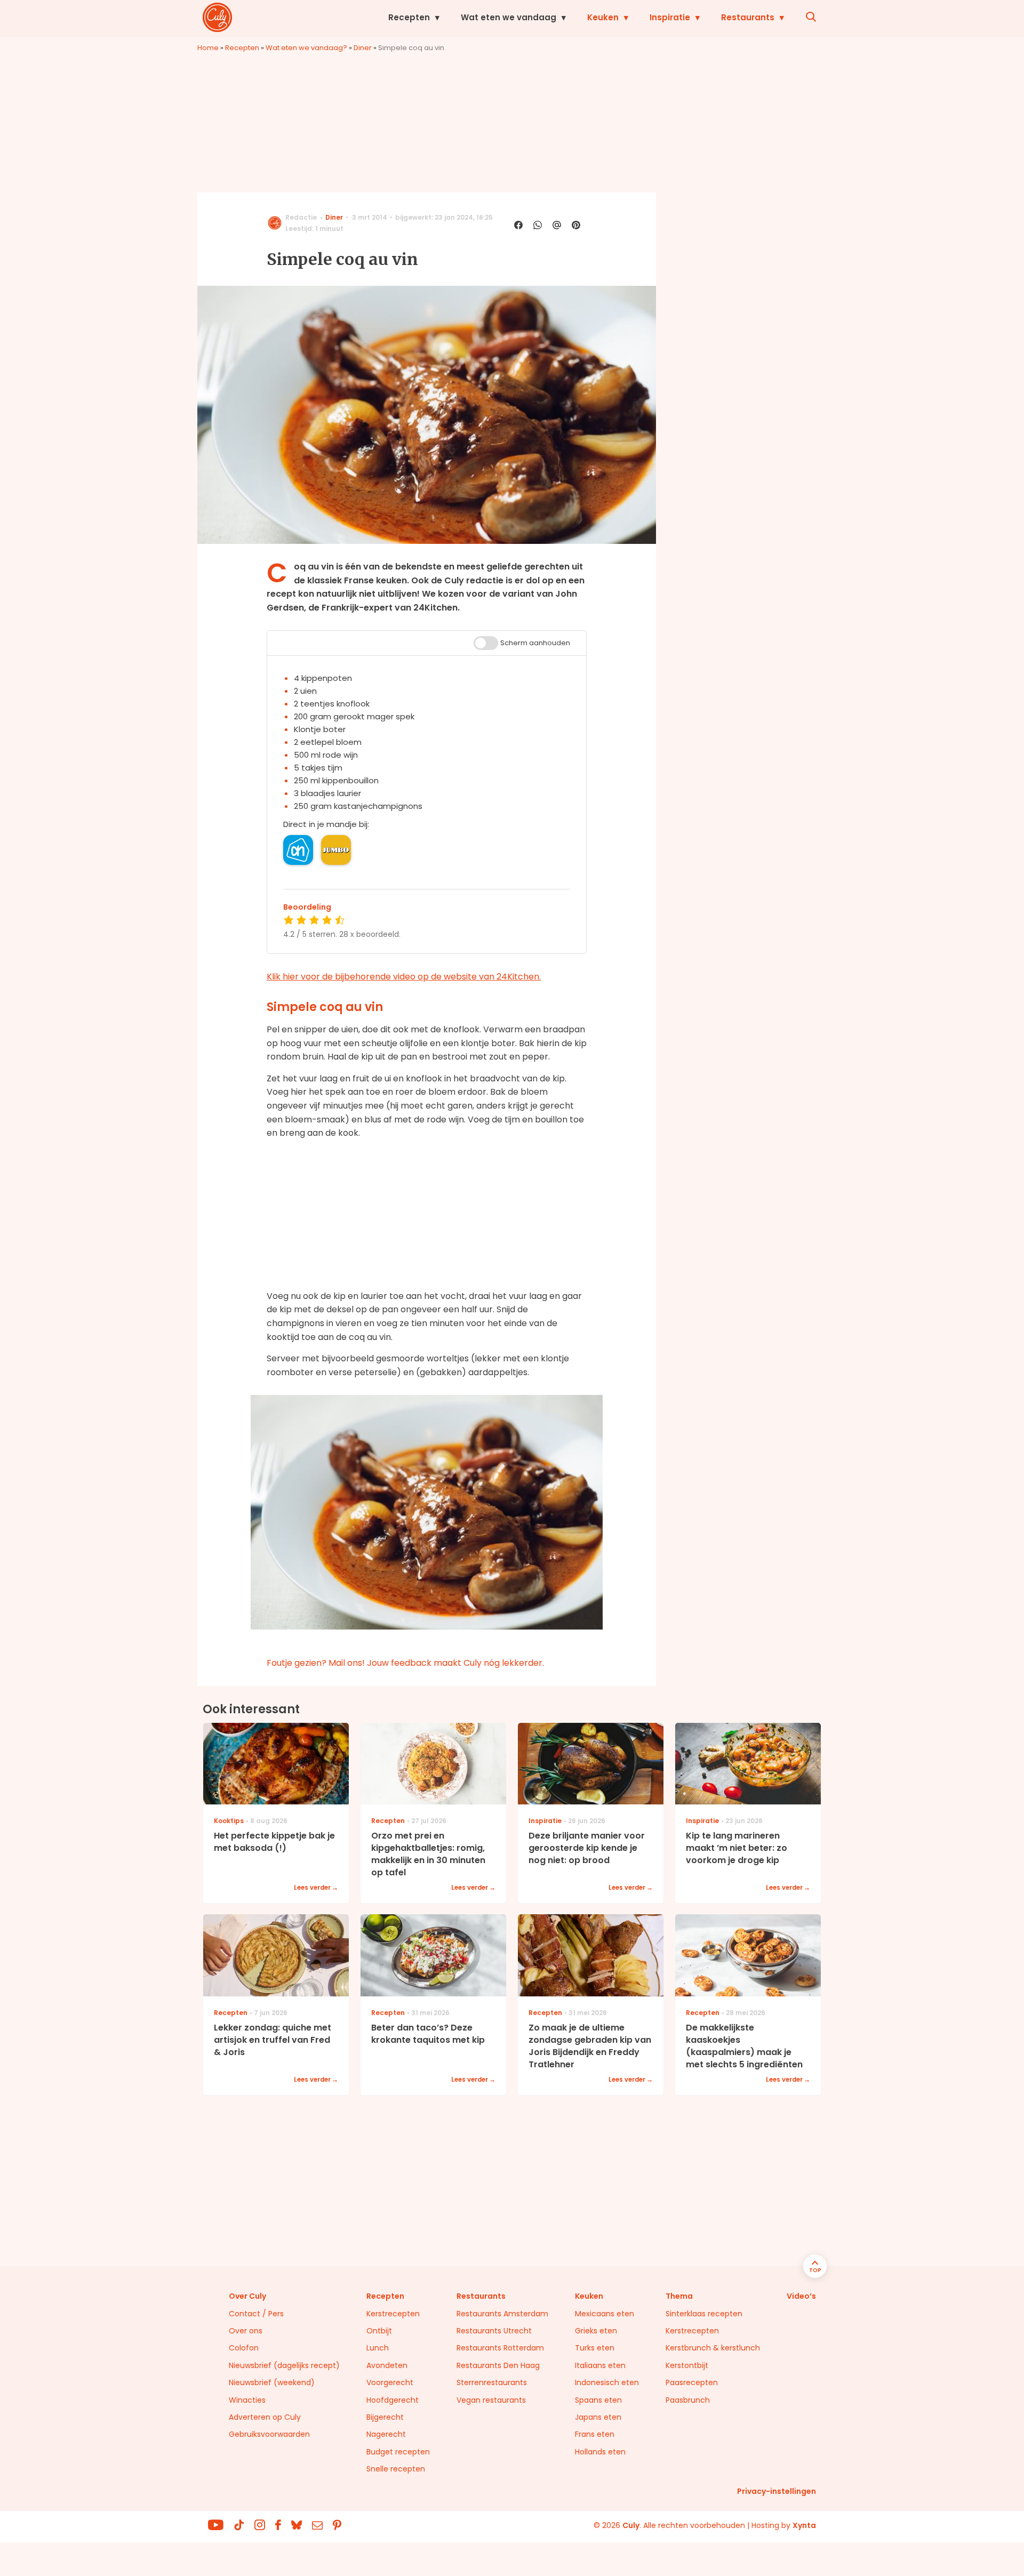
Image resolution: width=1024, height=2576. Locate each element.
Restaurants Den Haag (498, 2365)
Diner (363, 48)
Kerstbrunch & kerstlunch (713, 2348)
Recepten (409, 17)
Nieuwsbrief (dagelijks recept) (284, 2365)
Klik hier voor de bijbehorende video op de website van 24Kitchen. (404, 977)
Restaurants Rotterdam (500, 2348)
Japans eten (598, 2417)
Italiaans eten (600, 2365)
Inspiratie (670, 17)
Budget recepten (398, 2452)
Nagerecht (386, 2434)
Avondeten (387, 2365)
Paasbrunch (688, 2400)
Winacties (247, 2400)
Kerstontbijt (687, 2365)
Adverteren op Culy (265, 2417)
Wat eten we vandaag (509, 17)
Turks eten (595, 2348)
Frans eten (595, 2434)
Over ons (246, 2331)
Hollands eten (600, 2452)
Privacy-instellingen (777, 2491)
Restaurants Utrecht (494, 2331)
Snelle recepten (396, 2469)
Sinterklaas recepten (704, 2314)
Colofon (244, 2348)
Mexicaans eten (605, 2314)
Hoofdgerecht (393, 2400)
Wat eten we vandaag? (306, 48)
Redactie (301, 217)
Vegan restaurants (491, 2400)
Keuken (603, 17)
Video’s (801, 2296)
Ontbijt (379, 2331)
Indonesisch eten (607, 2382)
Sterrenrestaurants (492, 2382)
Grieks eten (596, 2331)
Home (208, 48)
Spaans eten (598, 2400)
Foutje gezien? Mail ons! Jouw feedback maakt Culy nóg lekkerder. (405, 1663)
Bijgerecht (385, 2417)
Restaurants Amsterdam (502, 2314)
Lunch (378, 2348)
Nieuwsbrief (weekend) (272, 2382)
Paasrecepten (692, 2382)
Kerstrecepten (393, 2314)
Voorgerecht (390, 2382)
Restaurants (748, 17)
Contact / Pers (256, 2314)
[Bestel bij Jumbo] (336, 850)
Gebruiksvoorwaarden (269, 2434)
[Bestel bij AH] (298, 850)
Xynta (804, 2525)
